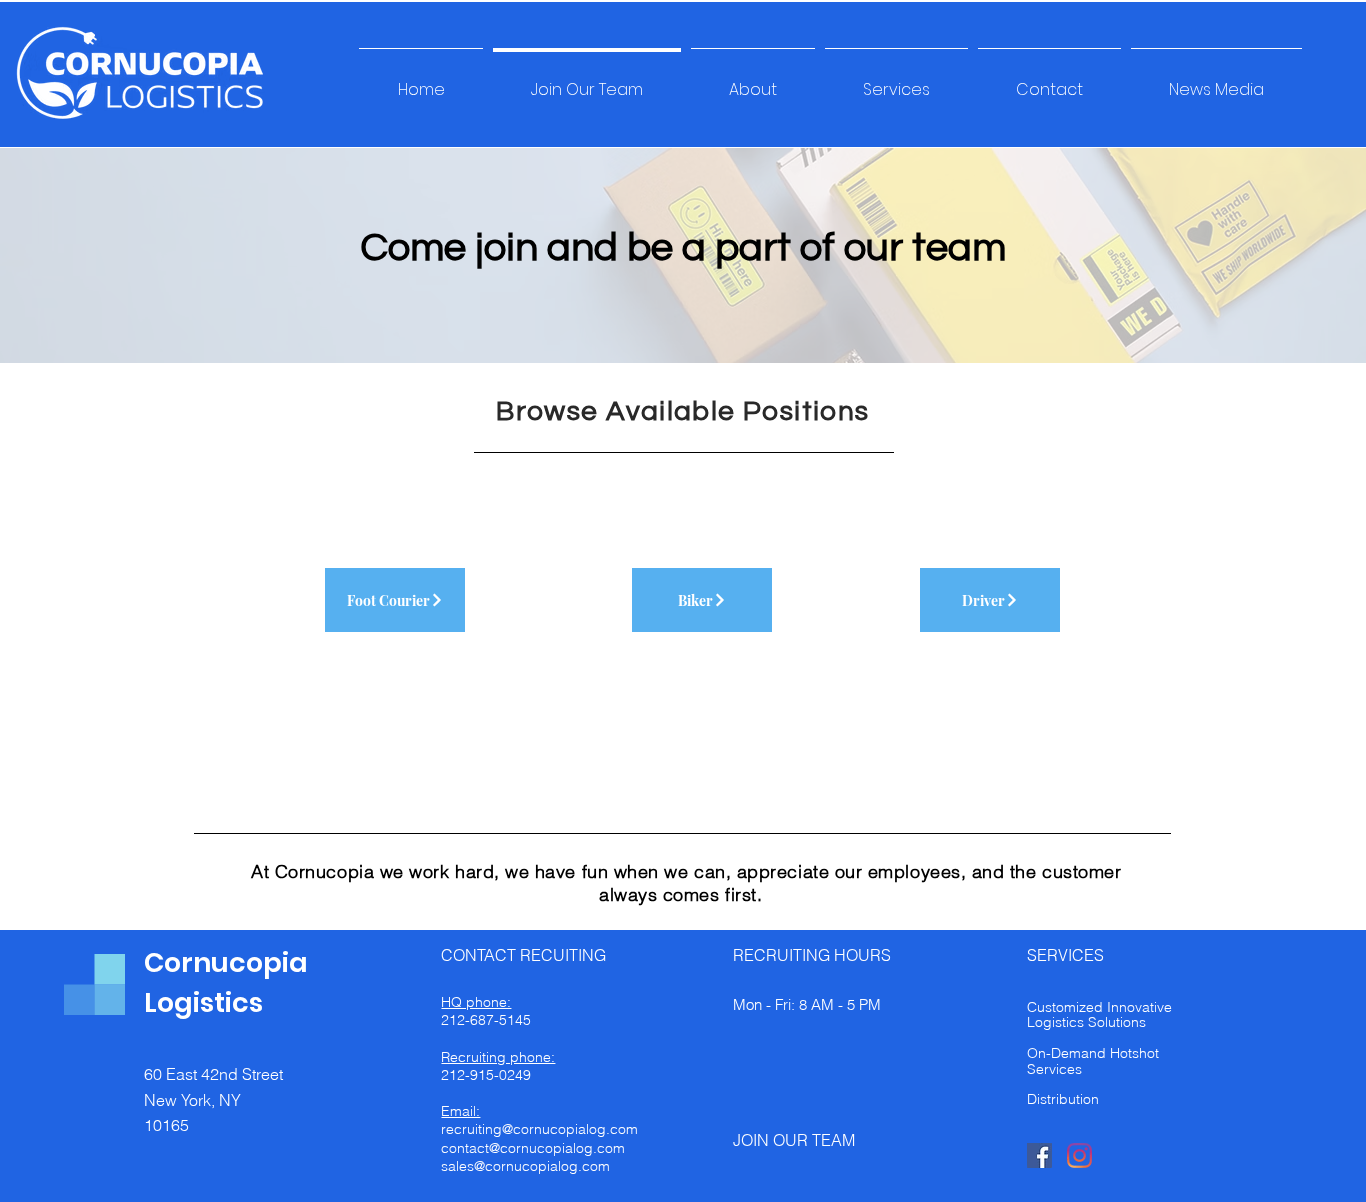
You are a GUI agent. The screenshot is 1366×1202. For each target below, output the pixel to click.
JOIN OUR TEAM (794, 1140)
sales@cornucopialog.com (525, 1166)
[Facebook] (1039, 1155)
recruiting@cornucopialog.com (539, 1129)
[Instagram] (1079, 1155)
